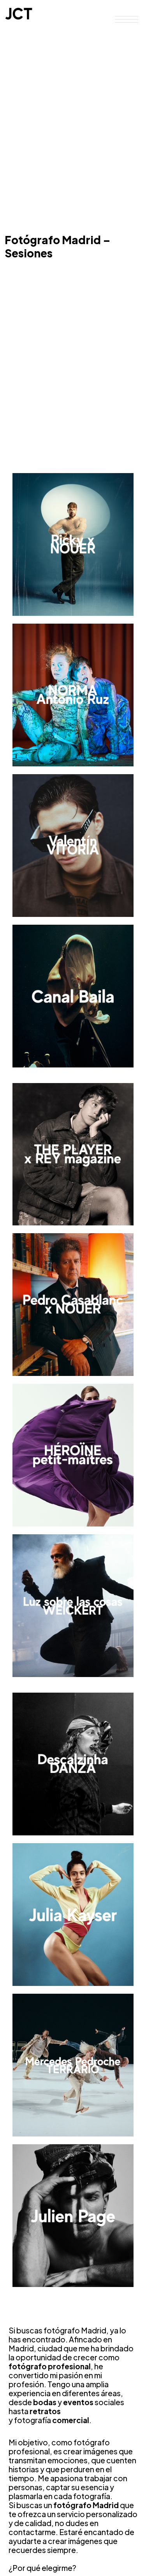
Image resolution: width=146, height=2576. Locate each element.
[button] (127, 20)
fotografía (33, 2420)
